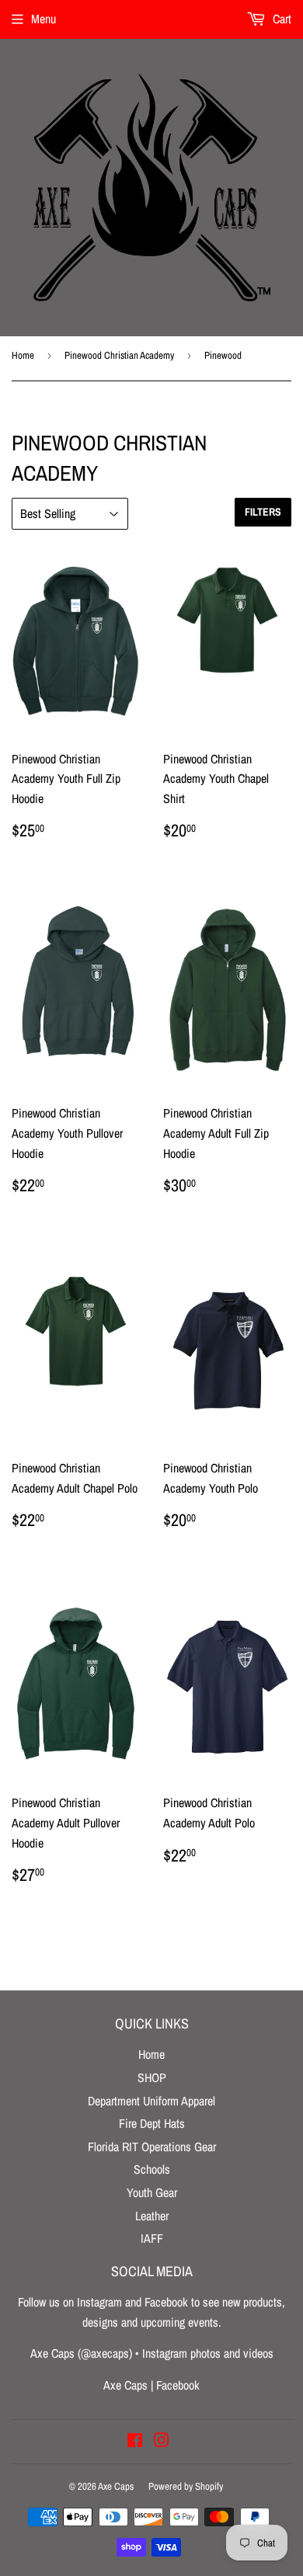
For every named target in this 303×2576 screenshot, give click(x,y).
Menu (44, 19)
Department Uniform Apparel (151, 2101)
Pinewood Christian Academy (119, 355)
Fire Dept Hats (152, 2123)
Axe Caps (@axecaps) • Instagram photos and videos (152, 2353)
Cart (280, 19)
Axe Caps (116, 2486)
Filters (263, 512)
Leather (152, 2216)
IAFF (152, 2238)
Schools (152, 2169)
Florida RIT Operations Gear (152, 2147)
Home (23, 355)
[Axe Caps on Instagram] (162, 2442)
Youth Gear (152, 2192)
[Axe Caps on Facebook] (135, 2442)
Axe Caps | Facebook (151, 2385)
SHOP (152, 2077)
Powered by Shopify (186, 2486)
